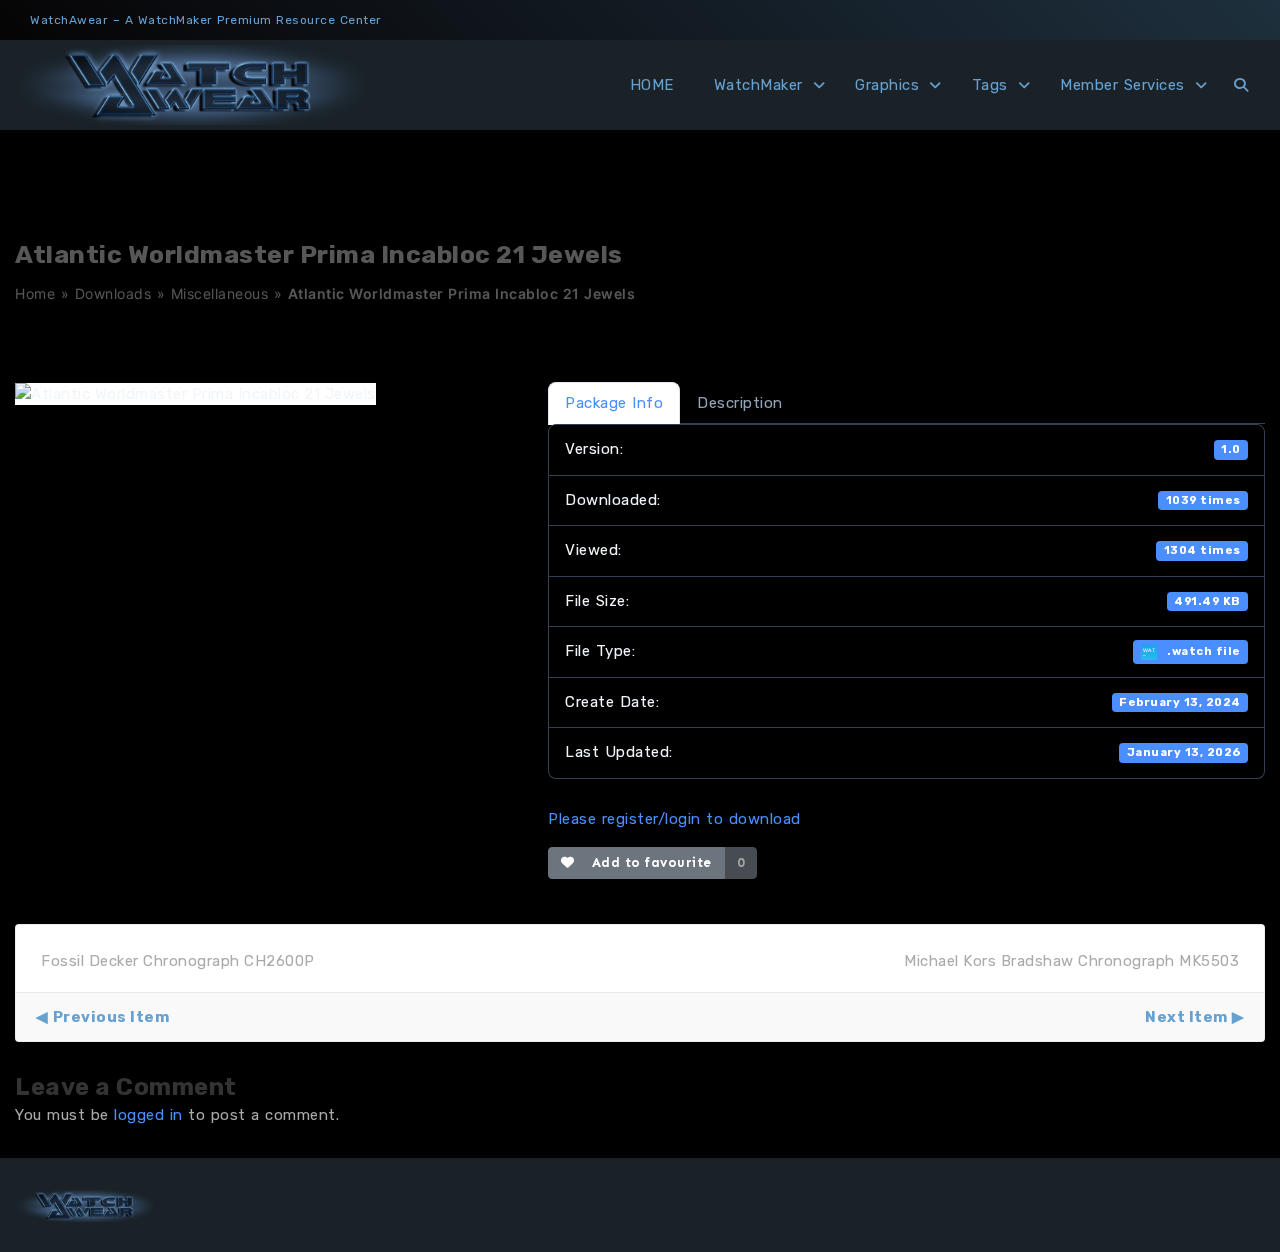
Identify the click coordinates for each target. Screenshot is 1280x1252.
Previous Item (111, 1017)
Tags (990, 85)
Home (35, 293)
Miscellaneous (220, 293)
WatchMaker (758, 85)
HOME (652, 85)
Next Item (1186, 1017)
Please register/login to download (674, 819)
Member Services (1122, 85)
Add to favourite (647, 862)
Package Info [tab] (614, 403)
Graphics (887, 85)
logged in (148, 1115)
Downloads (113, 293)
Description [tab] (740, 403)
